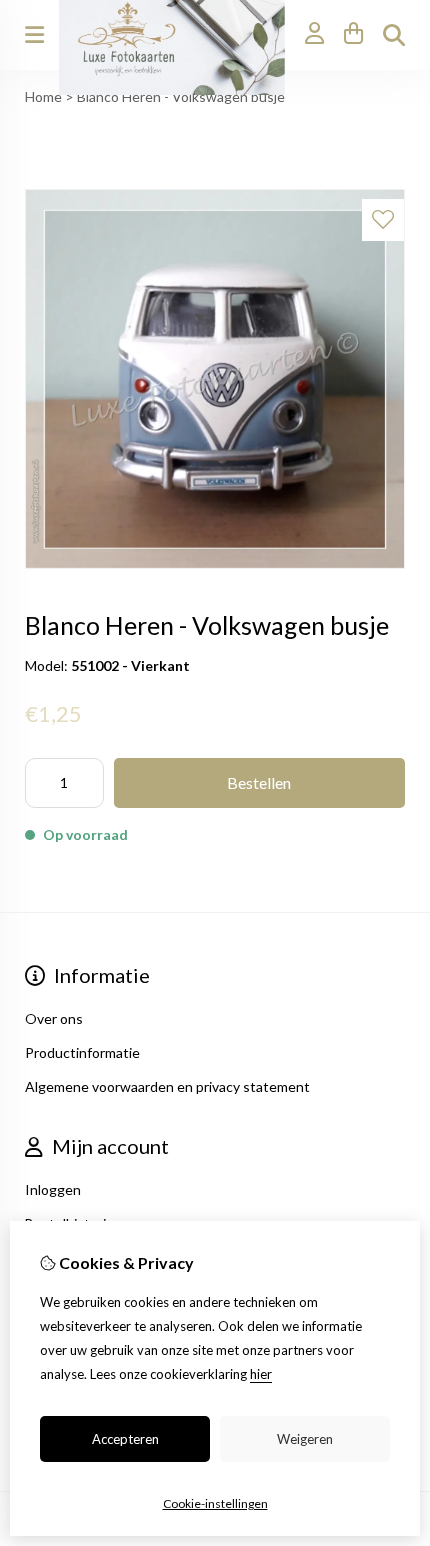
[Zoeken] (394, 35)
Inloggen (53, 1189)
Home (43, 96)
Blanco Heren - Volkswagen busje (181, 96)
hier (261, 1374)
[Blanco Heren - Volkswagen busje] (215, 563)
